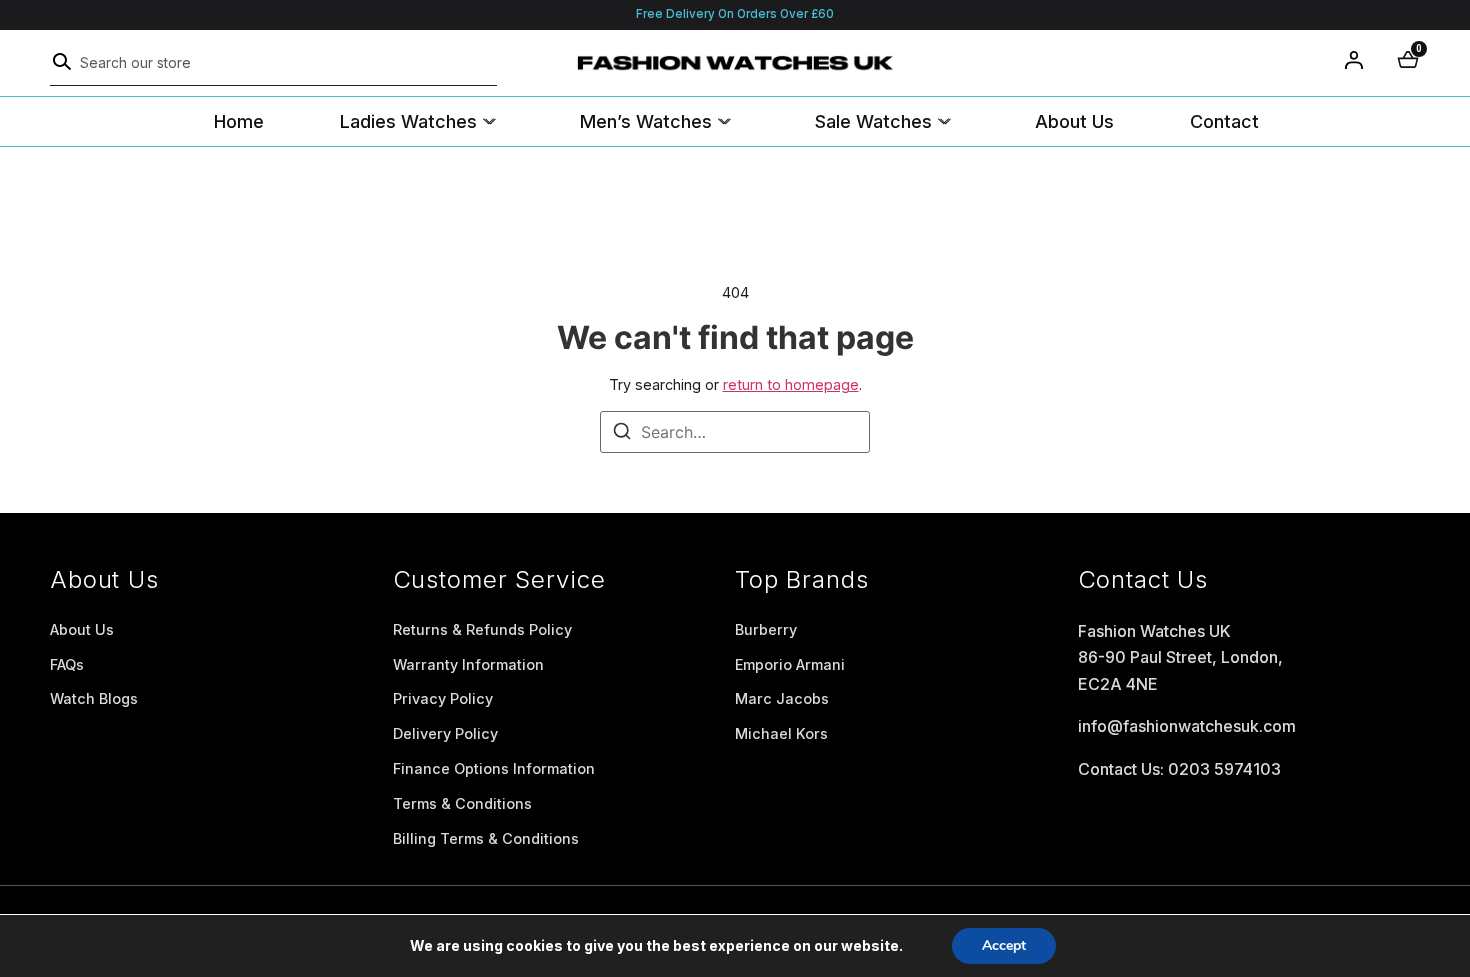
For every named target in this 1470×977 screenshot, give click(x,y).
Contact (1224, 121)
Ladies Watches (408, 121)
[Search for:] (735, 432)
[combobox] (273, 63)
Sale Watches (873, 121)
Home (239, 121)
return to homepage (791, 384)
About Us (1074, 121)
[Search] (62, 62)
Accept (1004, 945)
